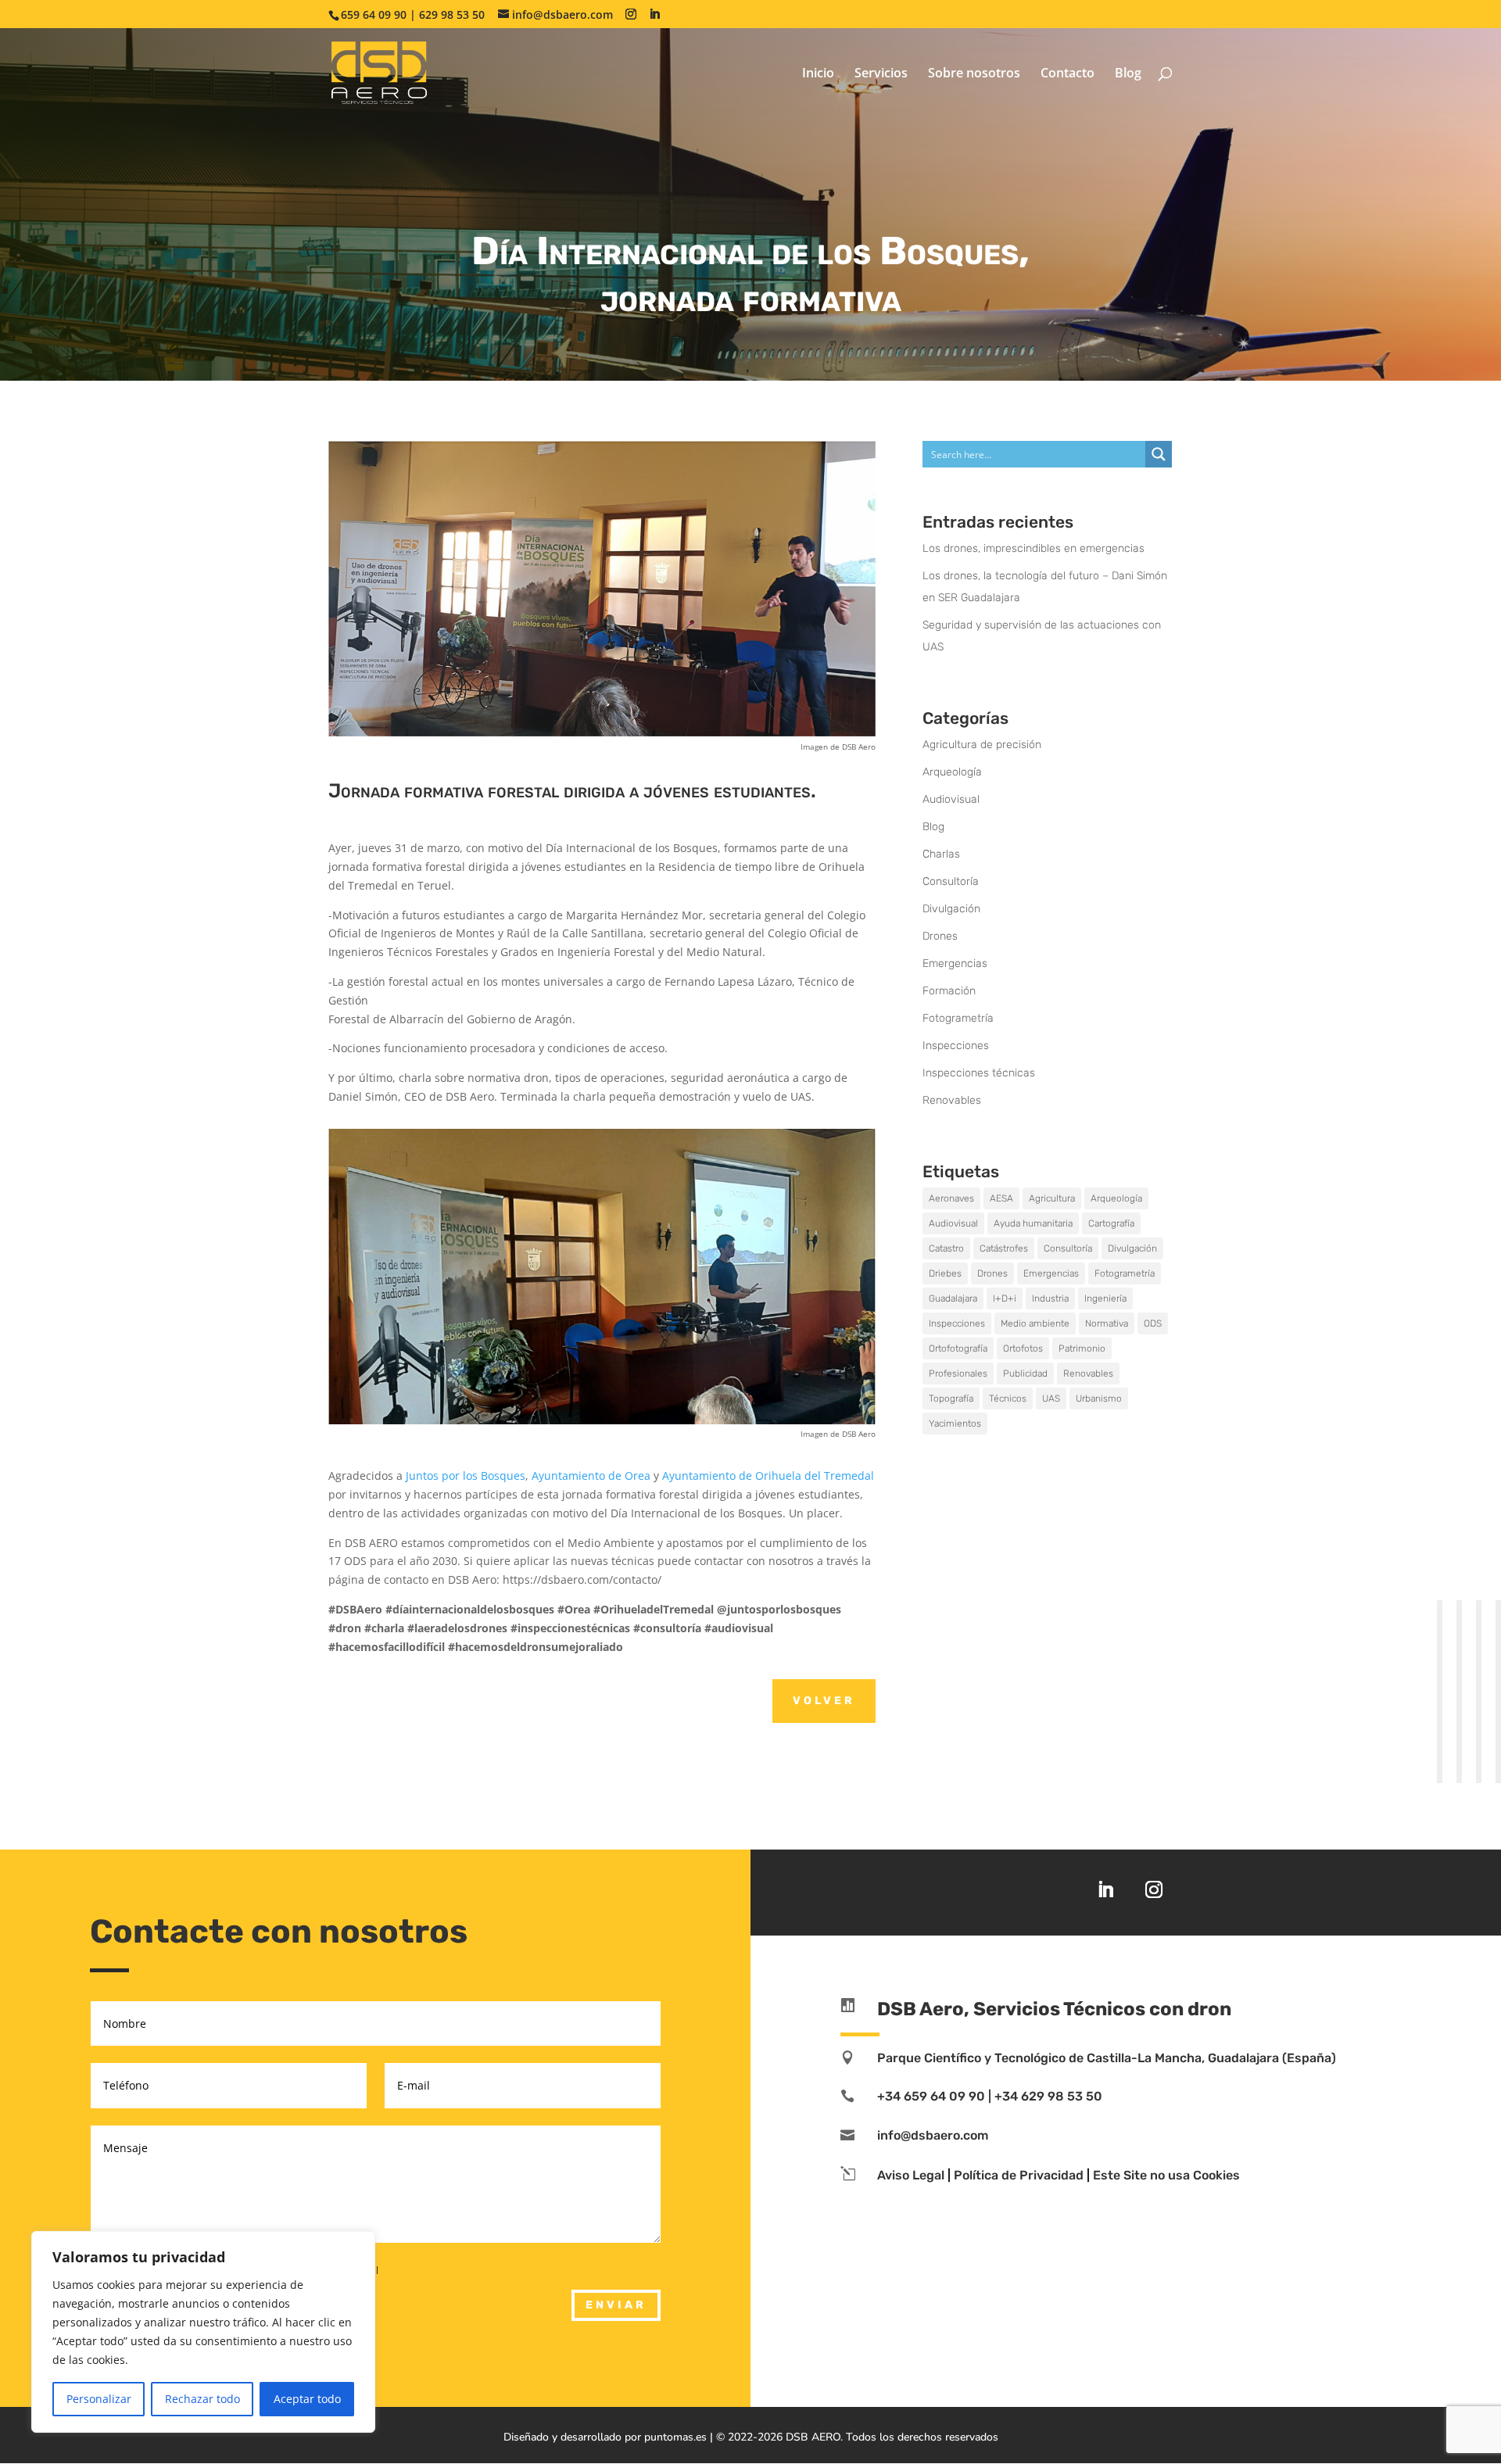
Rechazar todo (202, 2399)
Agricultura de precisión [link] (982, 745)
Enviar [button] (616, 2305)
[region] (203, 2332)
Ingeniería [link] (1105, 1298)
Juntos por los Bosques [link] (466, 1476)
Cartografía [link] (1111, 1223)
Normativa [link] (1107, 1323)
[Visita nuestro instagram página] (631, 14)
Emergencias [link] (955, 963)
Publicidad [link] (1025, 1373)
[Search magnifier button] (1159, 454)
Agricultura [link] (1052, 1198)
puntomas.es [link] (675, 2437)
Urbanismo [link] (1099, 1399)
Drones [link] (940, 936)
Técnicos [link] (1008, 1399)
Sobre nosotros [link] (974, 74)
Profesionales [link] (958, 1373)
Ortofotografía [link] (958, 1348)
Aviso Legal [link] (911, 2175)
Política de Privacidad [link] (1019, 2175)
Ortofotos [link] (1023, 1348)
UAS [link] (1051, 1399)
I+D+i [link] (1005, 1298)
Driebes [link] (945, 1273)
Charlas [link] (941, 854)
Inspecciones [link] (956, 1046)
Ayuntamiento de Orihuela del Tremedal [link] (768, 1476)
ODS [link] (1153, 1323)
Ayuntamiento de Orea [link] (591, 1476)
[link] (379, 72)
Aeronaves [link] (951, 1198)
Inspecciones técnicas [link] (979, 1073)
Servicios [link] (881, 74)
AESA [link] (1001, 1198)
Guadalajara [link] (953, 1298)
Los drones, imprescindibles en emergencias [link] (1034, 548)
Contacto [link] (1068, 74)
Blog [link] (1128, 74)
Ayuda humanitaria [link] (1033, 1223)
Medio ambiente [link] (1035, 1323)
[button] (1485, 2351)
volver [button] (824, 1701)
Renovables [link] (952, 1100)
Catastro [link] (946, 1248)
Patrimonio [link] (1082, 1348)
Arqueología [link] (952, 772)
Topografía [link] (951, 1399)
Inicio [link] (818, 74)
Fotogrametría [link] (958, 1018)
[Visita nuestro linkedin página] (654, 14)
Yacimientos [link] (955, 1424)
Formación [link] (949, 991)
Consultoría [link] (951, 881)
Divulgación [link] (951, 909)
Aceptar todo (307, 2399)
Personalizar (99, 2399)
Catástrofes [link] (1004, 1248)
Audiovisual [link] (951, 799)
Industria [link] (1050, 1298)
